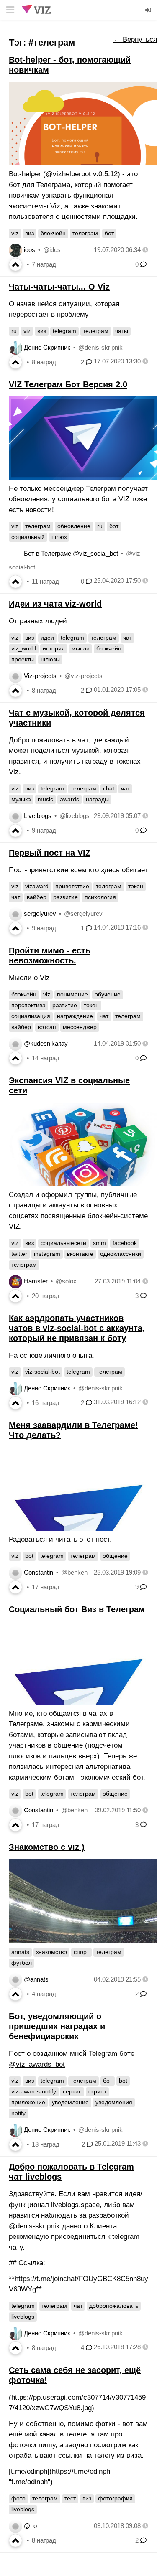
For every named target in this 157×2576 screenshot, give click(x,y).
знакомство (51, 1952)
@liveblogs (75, 816)
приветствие (72, 886)
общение (115, 1556)
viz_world (24, 648)
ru (14, 331)
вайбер (37, 897)
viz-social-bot (42, 1372)
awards (69, 799)
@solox (66, 1281)
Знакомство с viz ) (47, 1847)
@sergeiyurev (83, 913)
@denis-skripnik (100, 347)
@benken (74, 1572)
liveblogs (23, 2317)
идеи (47, 638)
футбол (22, 1963)
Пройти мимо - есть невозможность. (50, 955)
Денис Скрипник (47, 347)
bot (29, 1556)
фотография (115, 2498)
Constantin (39, 1572)
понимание (72, 994)
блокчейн (53, 233)
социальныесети (63, 1243)
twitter (19, 1254)
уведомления (114, 2102)
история (54, 648)
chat (109, 788)
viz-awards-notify (34, 2091)
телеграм (85, 233)
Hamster (36, 1281)
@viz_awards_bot (37, 2064)
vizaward (37, 886)
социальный (28, 537)
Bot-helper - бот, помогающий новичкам (70, 65)
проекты (23, 659)
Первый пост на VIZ (50, 853)
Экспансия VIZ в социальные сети (69, 1085)
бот (109, 233)
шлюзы (50, 659)
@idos (52, 250)
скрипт (97, 2091)
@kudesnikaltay (46, 1043)
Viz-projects (40, 676)
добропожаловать (114, 2306)
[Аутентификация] (149, 10)
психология (100, 897)
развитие (66, 897)
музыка (21, 799)
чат (127, 638)
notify (18, 2113)
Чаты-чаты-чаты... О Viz (59, 287)
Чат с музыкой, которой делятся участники (77, 718)
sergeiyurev (40, 913)
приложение (28, 2102)
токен (136, 886)
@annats (36, 1979)
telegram (64, 331)
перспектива (28, 1005)
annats (20, 1952)
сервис (72, 2091)
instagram (47, 1254)
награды (97, 799)
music (45, 799)
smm (99, 1243)
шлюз (59, 537)
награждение (75, 1016)
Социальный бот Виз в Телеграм (77, 1609)
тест (70, 2498)
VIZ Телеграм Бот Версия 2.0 (68, 384)
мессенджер (80, 1027)
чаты (122, 331)
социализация (31, 1016)
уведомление (70, 2102)
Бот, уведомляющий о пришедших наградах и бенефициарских (57, 2026)
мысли (81, 648)
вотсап (47, 1027)
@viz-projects (84, 676)
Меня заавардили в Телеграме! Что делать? (73, 1430)
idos (30, 250)
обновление (74, 526)
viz (15, 233)
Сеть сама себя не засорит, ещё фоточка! (75, 2375)
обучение (108, 994)
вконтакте (80, 1254)
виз (30, 233)
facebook (125, 1243)
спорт (81, 1952)
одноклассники (121, 1254)
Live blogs (38, 816)
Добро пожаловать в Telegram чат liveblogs (71, 2172)
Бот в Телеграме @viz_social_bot (71, 553)
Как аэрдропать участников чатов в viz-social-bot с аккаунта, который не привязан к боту (77, 1328)
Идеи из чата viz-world (55, 604)
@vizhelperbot (68, 174)
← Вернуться (135, 39)
